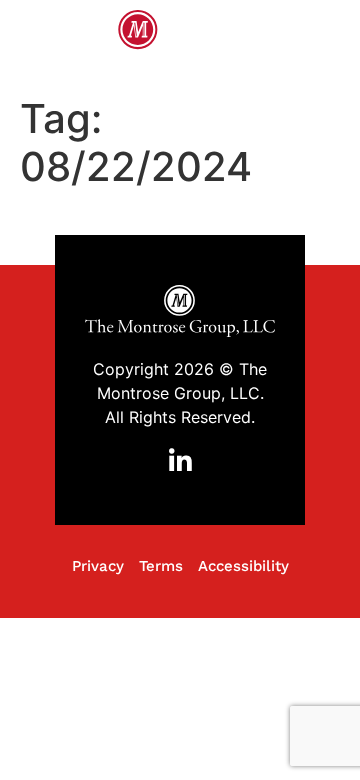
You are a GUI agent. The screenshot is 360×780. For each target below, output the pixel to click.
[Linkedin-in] (180, 462)
